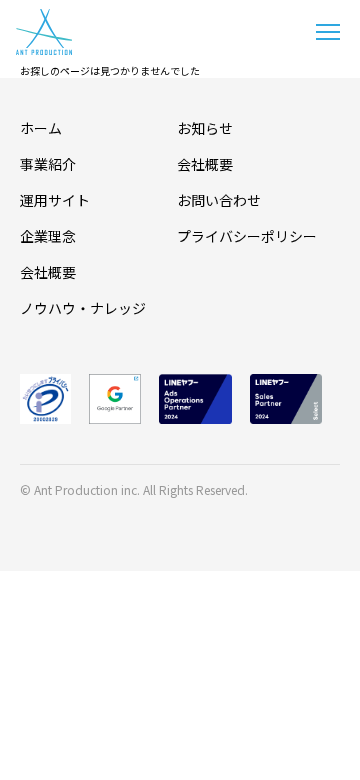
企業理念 (48, 236)
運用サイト (55, 200)
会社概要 (48, 272)
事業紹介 (48, 164)
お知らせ (205, 128)
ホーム (41, 128)
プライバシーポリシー (247, 236)
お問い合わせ (219, 200)
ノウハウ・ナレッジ (83, 308)
